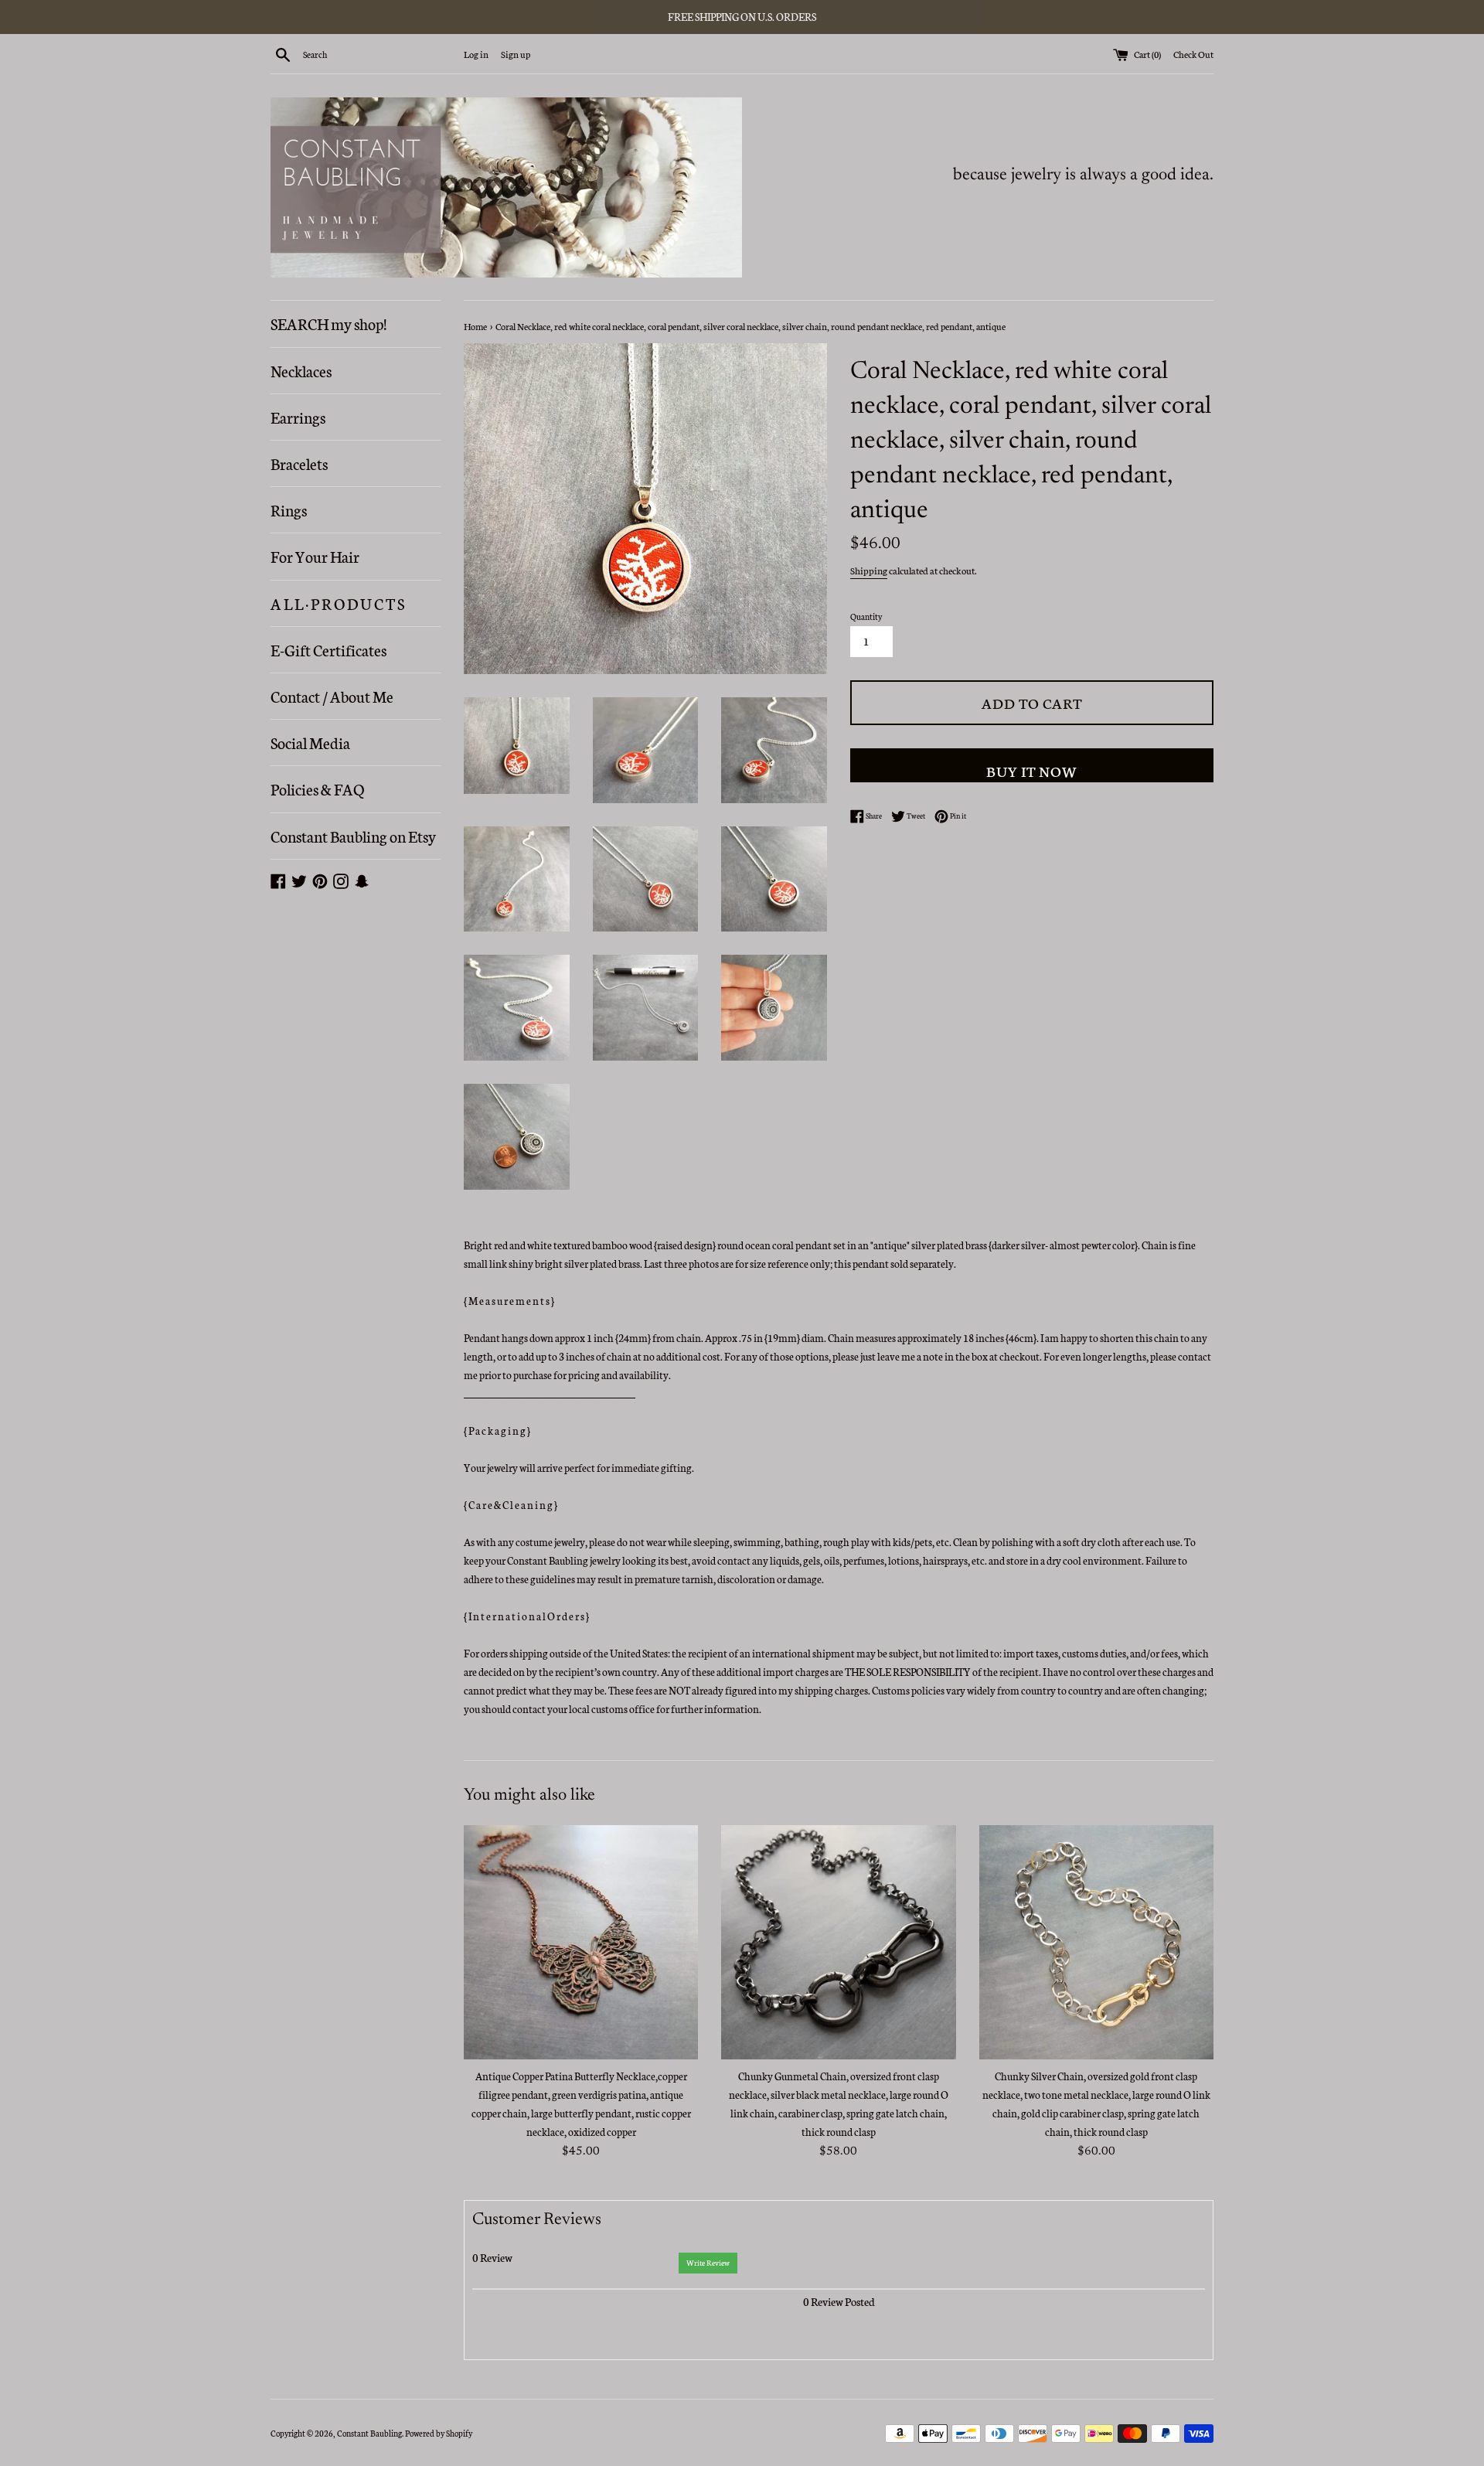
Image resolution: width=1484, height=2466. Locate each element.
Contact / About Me (332, 696)
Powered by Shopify (439, 2433)
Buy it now (1032, 770)
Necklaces (301, 370)
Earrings (298, 417)
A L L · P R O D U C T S (337, 603)
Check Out (1193, 54)
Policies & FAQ (317, 789)
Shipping (869, 570)
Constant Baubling (369, 2433)
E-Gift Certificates (328, 649)
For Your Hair (315, 556)
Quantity (866, 616)
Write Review (708, 2263)
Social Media (310, 742)
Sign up (516, 54)
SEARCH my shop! (328, 323)
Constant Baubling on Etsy (353, 836)
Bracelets (299, 463)
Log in (476, 54)
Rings (289, 509)
